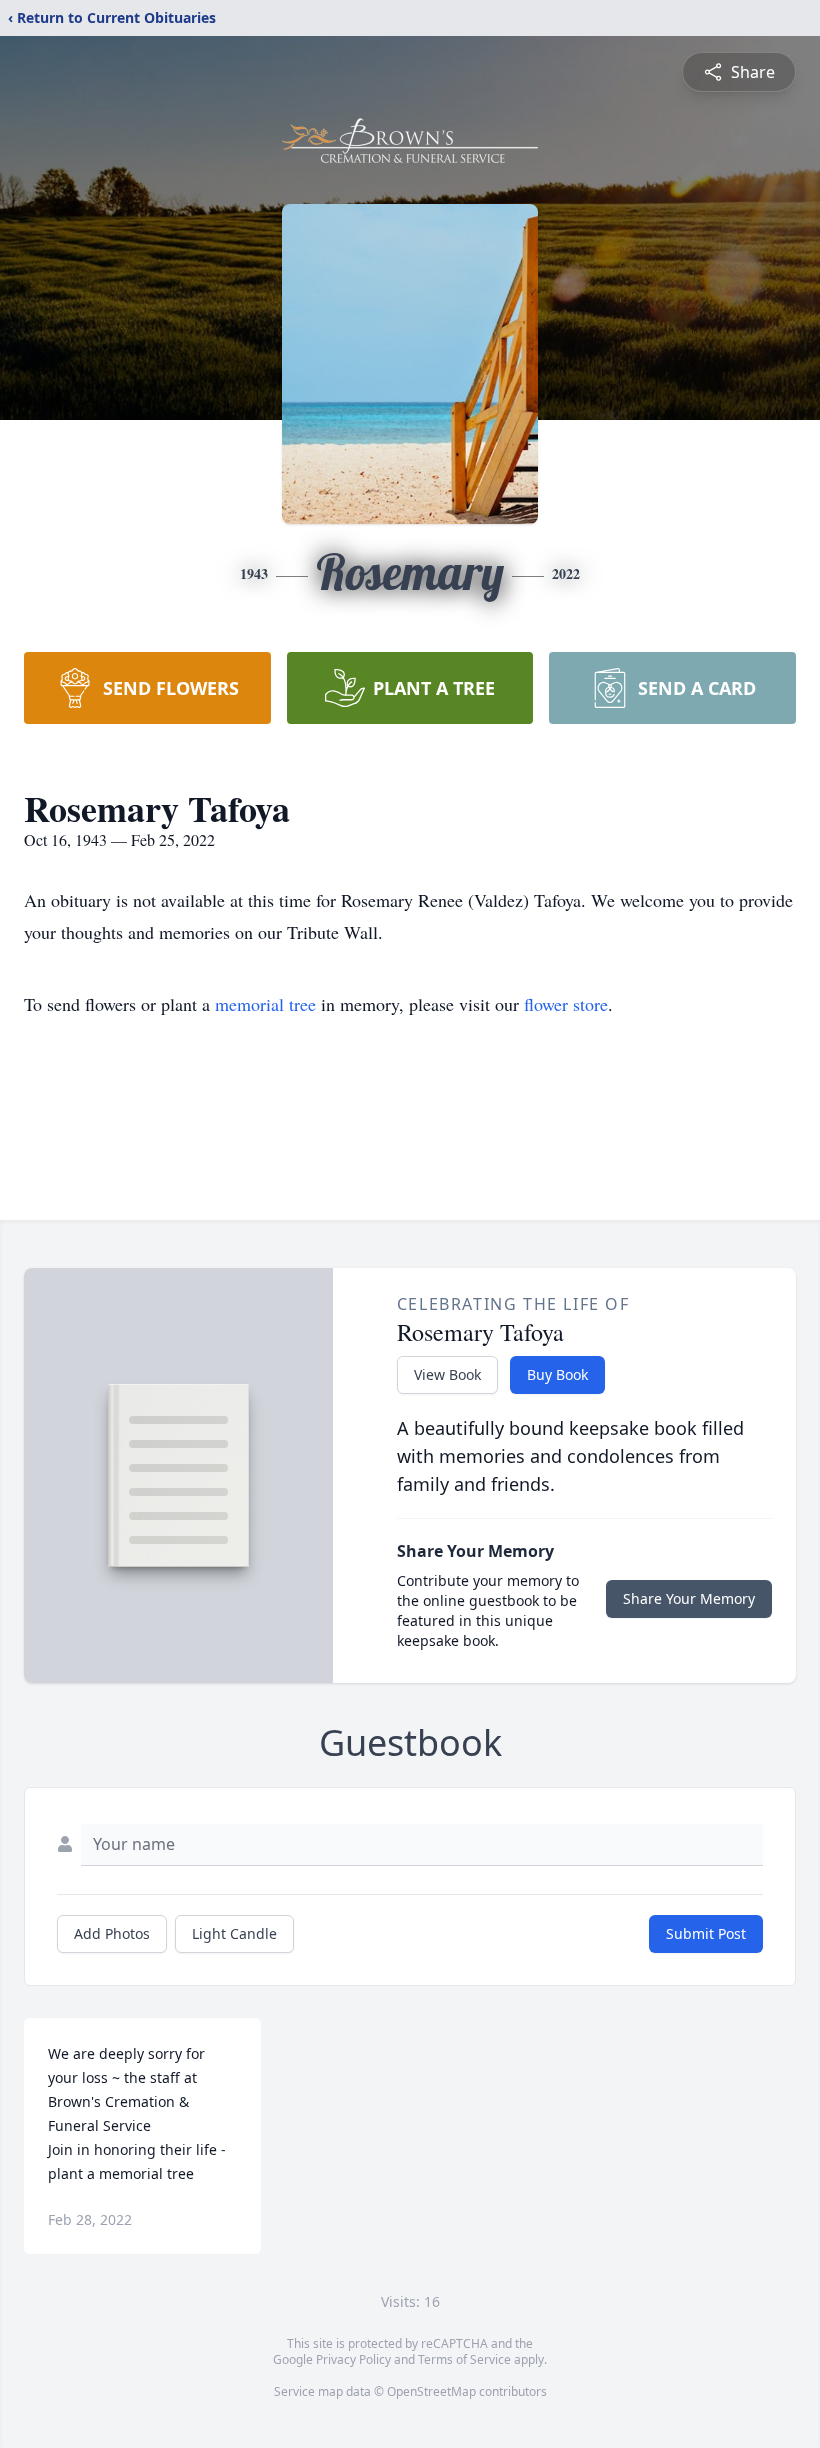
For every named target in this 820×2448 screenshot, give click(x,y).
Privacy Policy (353, 2359)
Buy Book (557, 1374)
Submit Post (706, 1933)
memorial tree (265, 1004)
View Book (447, 1374)
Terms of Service (464, 2359)
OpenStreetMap (431, 2391)
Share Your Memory (689, 1598)
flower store (566, 1004)
